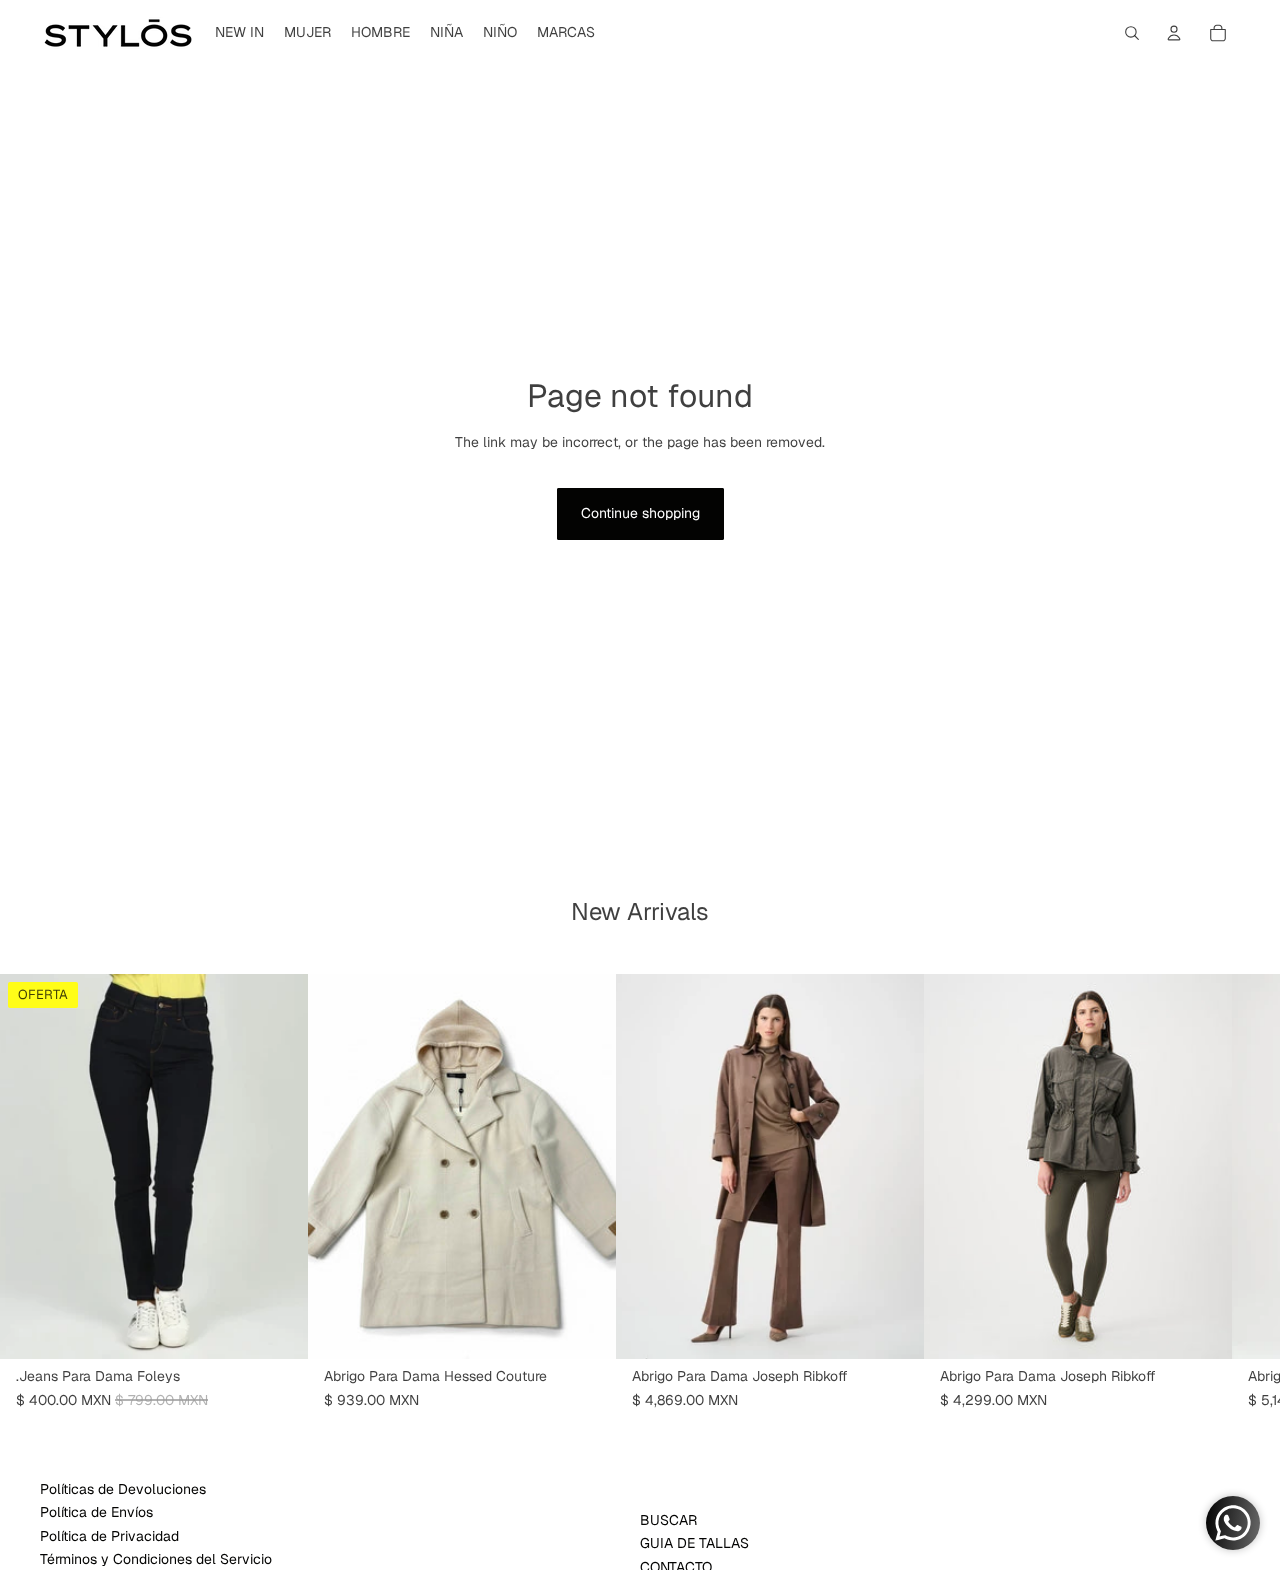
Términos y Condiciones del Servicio (156, 1559)
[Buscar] (1132, 33)
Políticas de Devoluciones (123, 1489)
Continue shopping (640, 513)
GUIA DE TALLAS (694, 1543)
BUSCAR (668, 1520)
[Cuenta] (1174, 33)
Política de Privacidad (109, 1536)
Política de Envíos (96, 1512)
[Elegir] (277, 1328)
